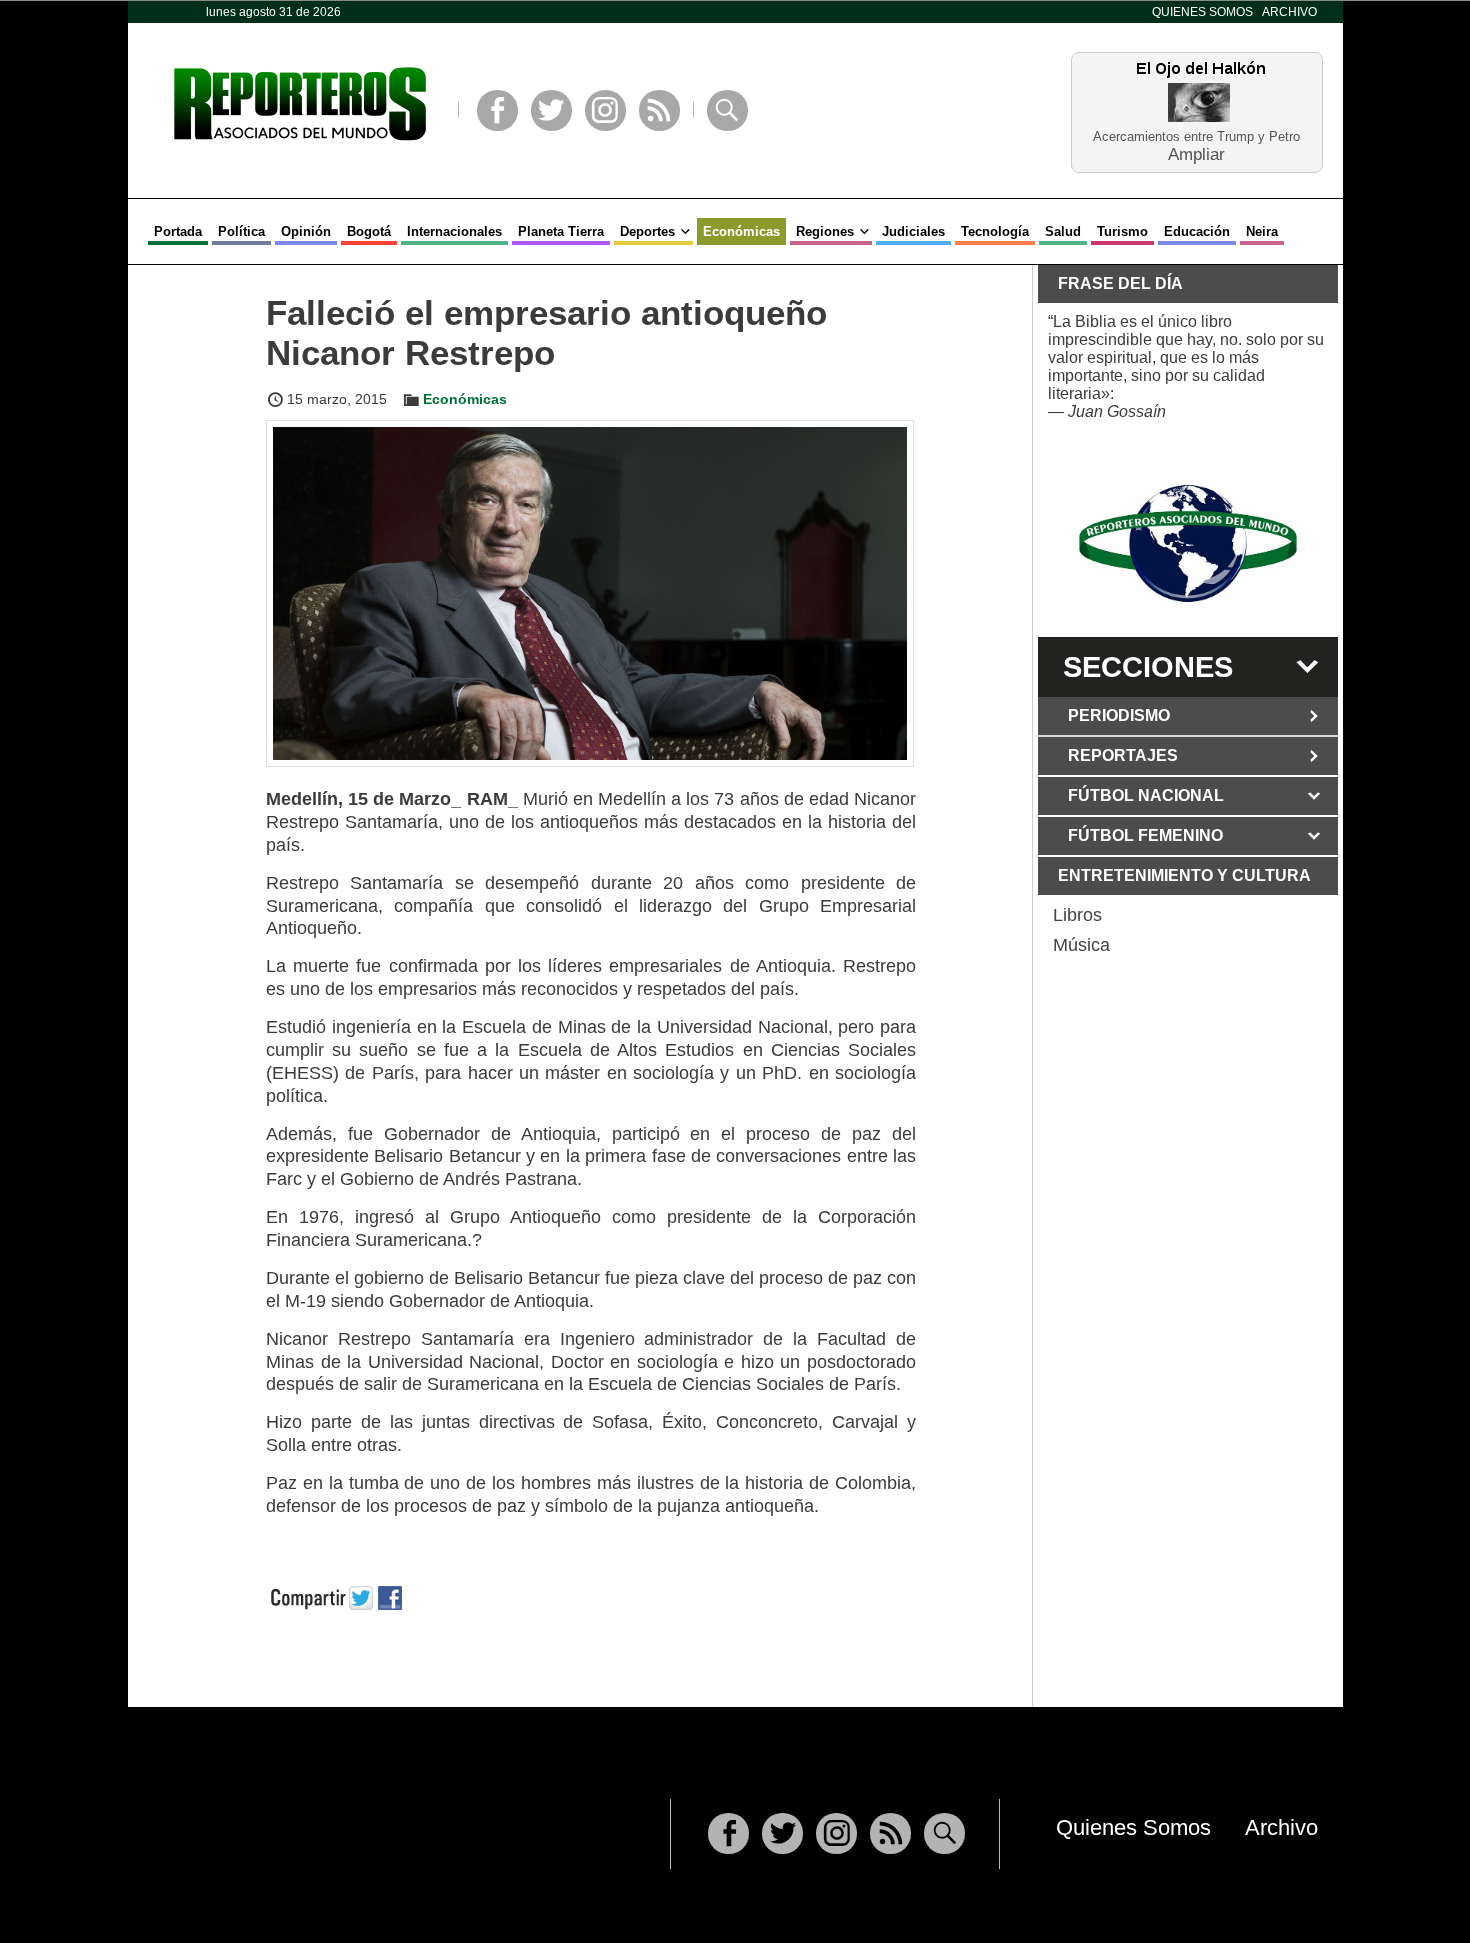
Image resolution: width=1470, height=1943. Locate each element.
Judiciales (913, 231)
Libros (1077, 915)
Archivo (1289, 12)
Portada (178, 231)
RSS (659, 110)
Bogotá (369, 231)
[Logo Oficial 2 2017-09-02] (1188, 543)
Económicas (741, 231)
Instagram (605, 110)
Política (241, 231)
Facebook (497, 110)
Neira (1262, 231)
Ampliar (1196, 153)
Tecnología (995, 231)
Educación (1197, 231)
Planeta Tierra (561, 231)
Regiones (825, 231)
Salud (1063, 231)
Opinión (306, 231)
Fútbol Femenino (1145, 835)
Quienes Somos (1202, 12)
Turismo (1122, 231)
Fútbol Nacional (1146, 795)
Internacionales (454, 231)
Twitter (551, 110)
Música (1081, 945)
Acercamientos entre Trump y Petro (1196, 136)
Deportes (647, 231)
